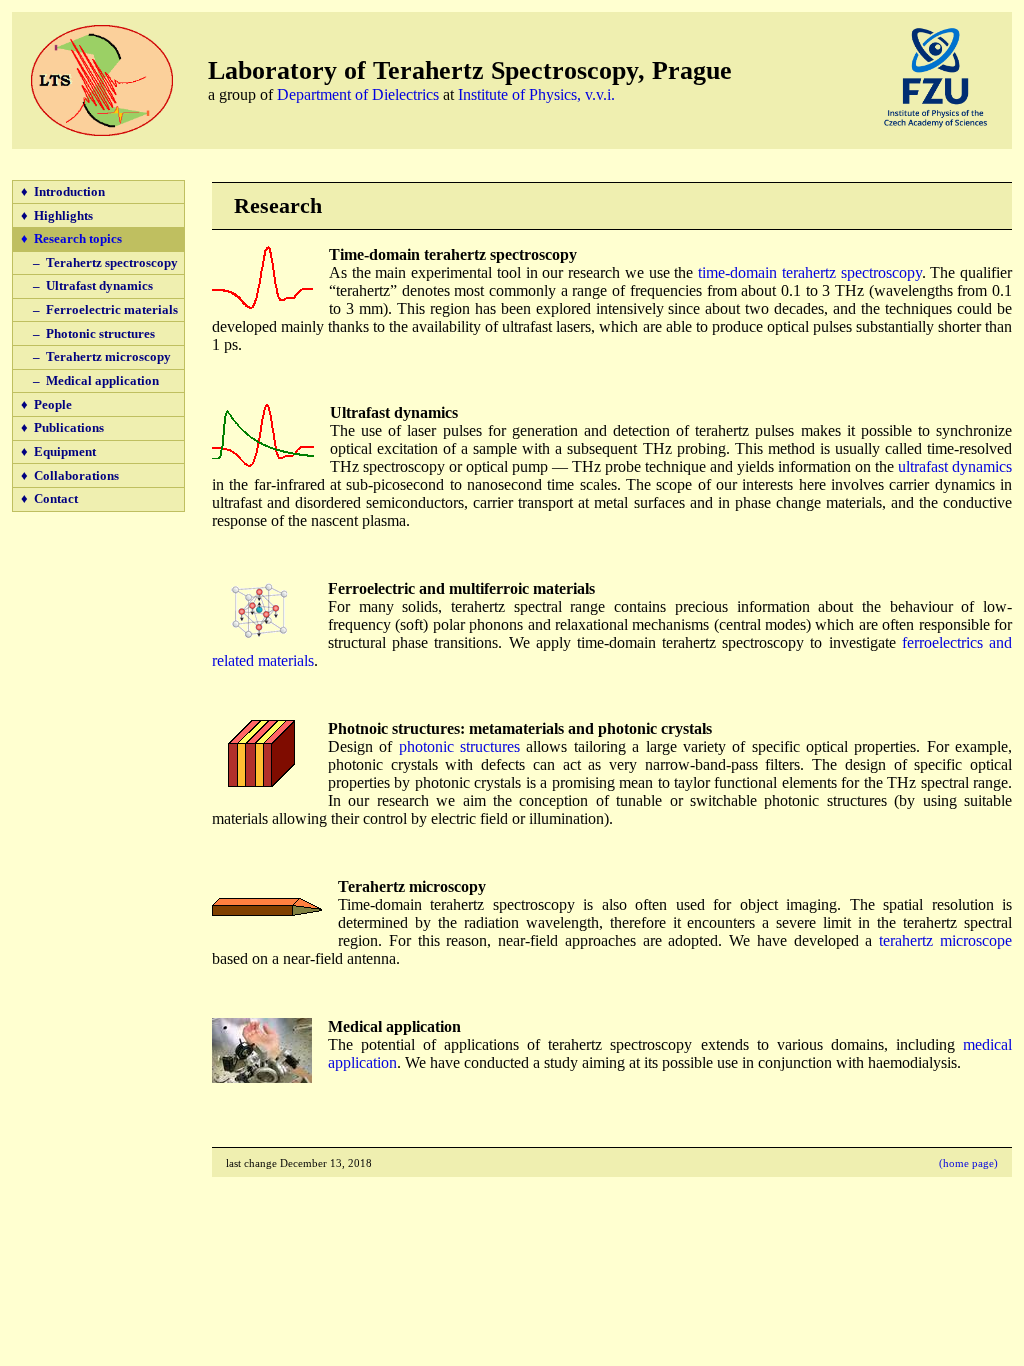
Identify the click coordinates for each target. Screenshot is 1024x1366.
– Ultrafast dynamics (87, 285)
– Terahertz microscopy (96, 356)
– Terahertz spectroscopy (99, 262)
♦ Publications (62, 427)
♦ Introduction (63, 191)
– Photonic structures (88, 333)
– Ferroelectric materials (99, 309)
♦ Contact (49, 498)
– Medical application (90, 380)
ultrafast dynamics (955, 466)
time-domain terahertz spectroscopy (809, 272)
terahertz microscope (945, 940)
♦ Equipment (58, 451)
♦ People (46, 404)
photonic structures (459, 746)
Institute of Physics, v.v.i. (536, 94)
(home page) (968, 1163)
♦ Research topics (71, 238)
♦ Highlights (57, 215)
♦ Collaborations (70, 475)
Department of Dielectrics (358, 94)
